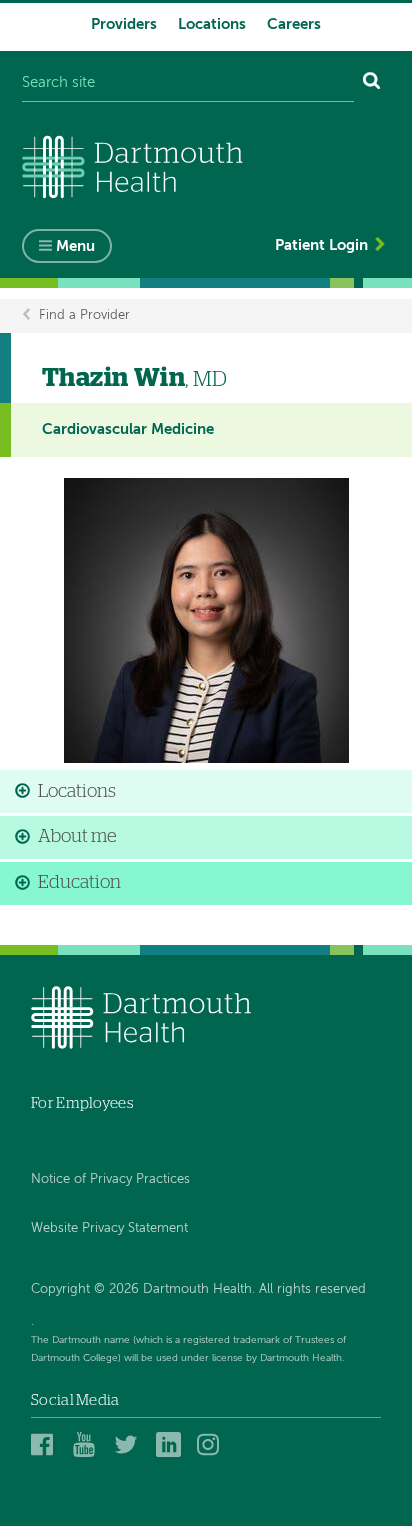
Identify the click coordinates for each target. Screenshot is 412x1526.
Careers (294, 24)
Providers (124, 24)
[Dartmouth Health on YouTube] (88, 1444)
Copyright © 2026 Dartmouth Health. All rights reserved (198, 1289)
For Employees (82, 1103)
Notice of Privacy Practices (110, 1179)
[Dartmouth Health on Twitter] (129, 1444)
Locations (212, 24)
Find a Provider (84, 315)
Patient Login (321, 245)
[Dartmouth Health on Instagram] (212, 1444)
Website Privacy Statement (109, 1228)
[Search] (372, 83)
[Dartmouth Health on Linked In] (171, 1444)
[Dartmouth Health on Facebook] (46, 1444)
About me (77, 837)
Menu (75, 246)
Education (79, 883)
